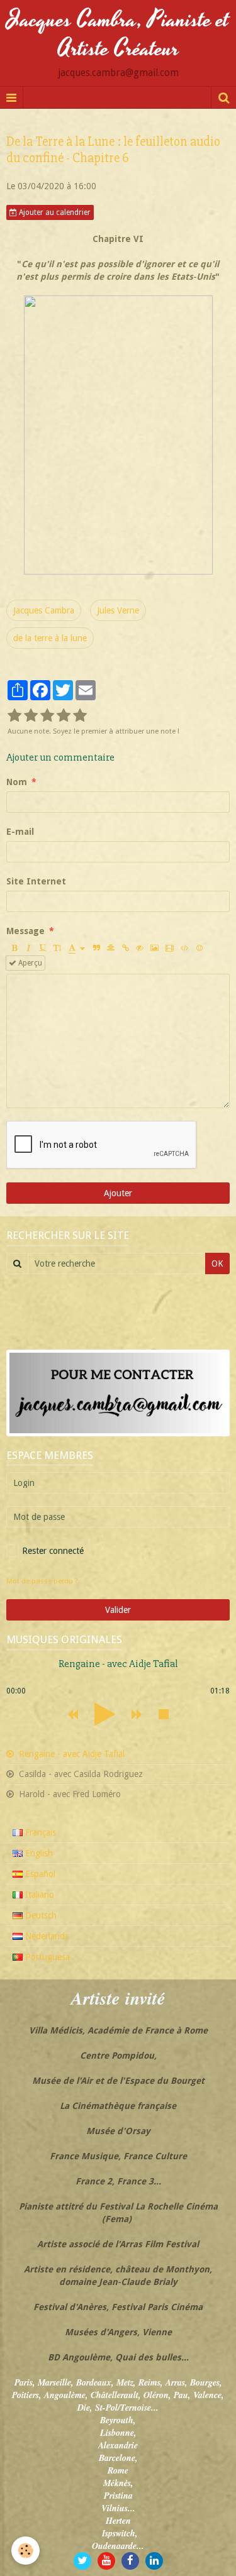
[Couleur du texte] (77, 948)
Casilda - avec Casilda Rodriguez (80, 1774)
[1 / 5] (14, 716)
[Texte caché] (140, 948)
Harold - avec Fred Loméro (69, 1794)
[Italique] (28, 948)
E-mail (20, 832)
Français (39, 1832)
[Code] (185, 948)
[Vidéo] (170, 948)
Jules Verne (118, 610)
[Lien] (125, 948)
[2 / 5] (31, 716)
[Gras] (14, 948)
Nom (17, 782)
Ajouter (118, 1193)
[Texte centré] (111, 948)
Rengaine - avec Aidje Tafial (70, 1754)
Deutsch (40, 1915)
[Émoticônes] (199, 948)
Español (39, 1874)
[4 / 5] (64, 716)
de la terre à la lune (50, 638)
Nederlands (46, 1936)
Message (25, 931)
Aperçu (29, 963)
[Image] (155, 948)
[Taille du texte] (57, 948)
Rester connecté (53, 1551)
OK (217, 1263)
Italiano (38, 1895)
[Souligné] (43, 948)
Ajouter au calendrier (54, 212)
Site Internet (36, 881)
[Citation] (96, 948)
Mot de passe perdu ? (42, 1581)
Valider (118, 1610)
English (38, 1853)
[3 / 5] (47, 716)
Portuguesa (46, 1957)
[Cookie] (25, 2551)
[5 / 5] (80, 716)
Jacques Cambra (44, 610)
